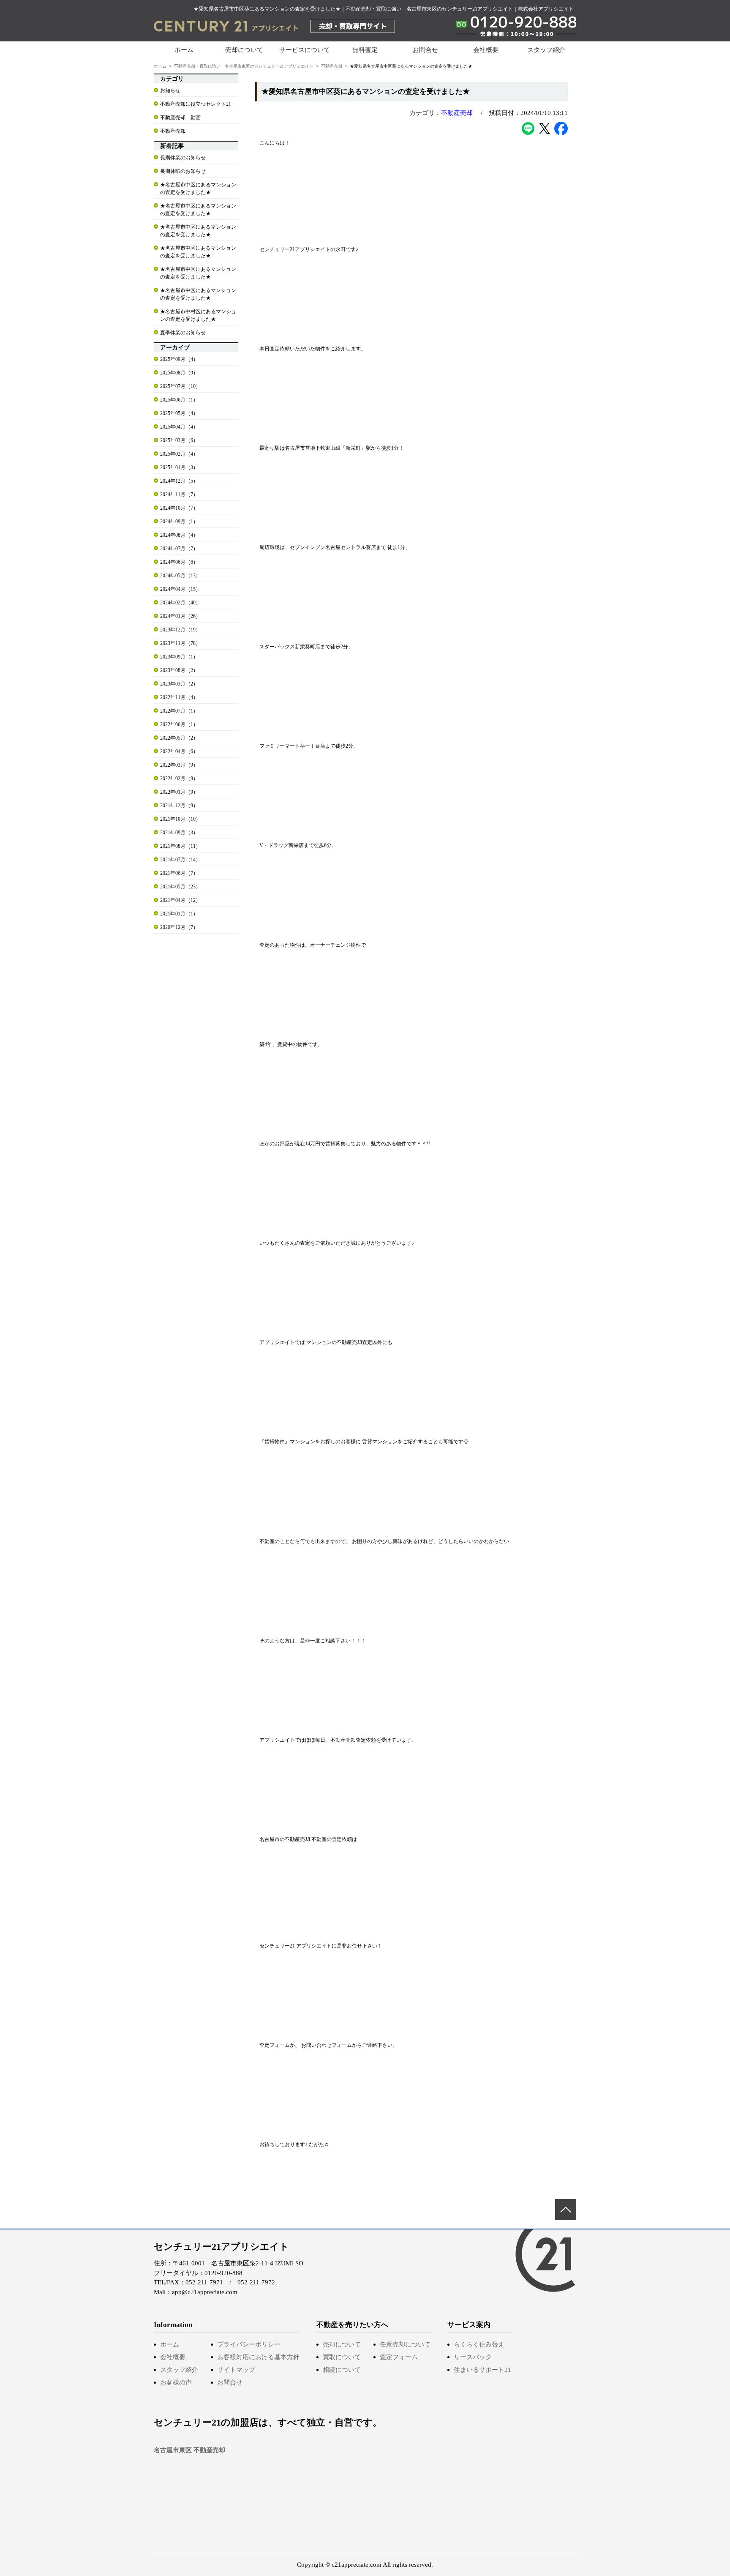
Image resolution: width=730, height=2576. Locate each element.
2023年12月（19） (180, 630)
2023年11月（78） (180, 643)
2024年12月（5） (179, 481)
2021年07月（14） (180, 860)
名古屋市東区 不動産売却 (189, 2450)
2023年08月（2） (179, 670)
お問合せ (425, 50)
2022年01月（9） (179, 792)
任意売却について (405, 2344)
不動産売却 (332, 66)
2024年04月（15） (180, 589)
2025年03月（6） (179, 440)
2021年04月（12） (180, 900)
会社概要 (486, 50)
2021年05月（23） (180, 887)
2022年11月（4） (179, 697)
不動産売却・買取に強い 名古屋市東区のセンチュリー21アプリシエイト (244, 66)
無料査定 (365, 50)
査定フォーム (399, 2357)
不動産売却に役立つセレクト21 (196, 104)
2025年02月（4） (179, 454)
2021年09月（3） (179, 833)
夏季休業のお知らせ (183, 333)
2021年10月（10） (180, 819)
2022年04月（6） (179, 751)
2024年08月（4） (179, 535)
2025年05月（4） (179, 413)
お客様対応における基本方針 (258, 2357)
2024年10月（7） (179, 508)
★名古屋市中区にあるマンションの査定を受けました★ (198, 188)
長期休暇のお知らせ (183, 171)
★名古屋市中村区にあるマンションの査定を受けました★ (198, 315)
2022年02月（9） (179, 779)
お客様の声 (176, 2382)
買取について (342, 2357)
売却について (342, 2344)
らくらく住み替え (479, 2344)
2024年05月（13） (180, 576)
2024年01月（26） (180, 616)
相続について (342, 2370)
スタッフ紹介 (546, 50)
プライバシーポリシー (249, 2344)
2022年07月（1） (179, 711)
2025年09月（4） (179, 359)
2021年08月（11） (180, 846)
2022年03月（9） (179, 765)
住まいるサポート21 (482, 2370)
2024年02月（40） (180, 603)
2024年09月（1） (179, 522)
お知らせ (170, 90)
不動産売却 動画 (180, 117)
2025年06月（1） (179, 400)
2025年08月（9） (179, 373)
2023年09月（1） (179, 657)
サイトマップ (236, 2370)
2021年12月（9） (179, 806)
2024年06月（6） (179, 562)
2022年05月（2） (179, 738)
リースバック (473, 2357)
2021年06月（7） (179, 873)
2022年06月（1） (179, 724)
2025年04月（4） (179, 427)
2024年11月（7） (179, 494)
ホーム (184, 50)
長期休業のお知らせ (183, 158)
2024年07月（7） (179, 549)
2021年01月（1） (179, 914)
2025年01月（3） (179, 467)
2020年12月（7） (179, 927)
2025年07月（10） (180, 386)
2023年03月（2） (179, 684)
